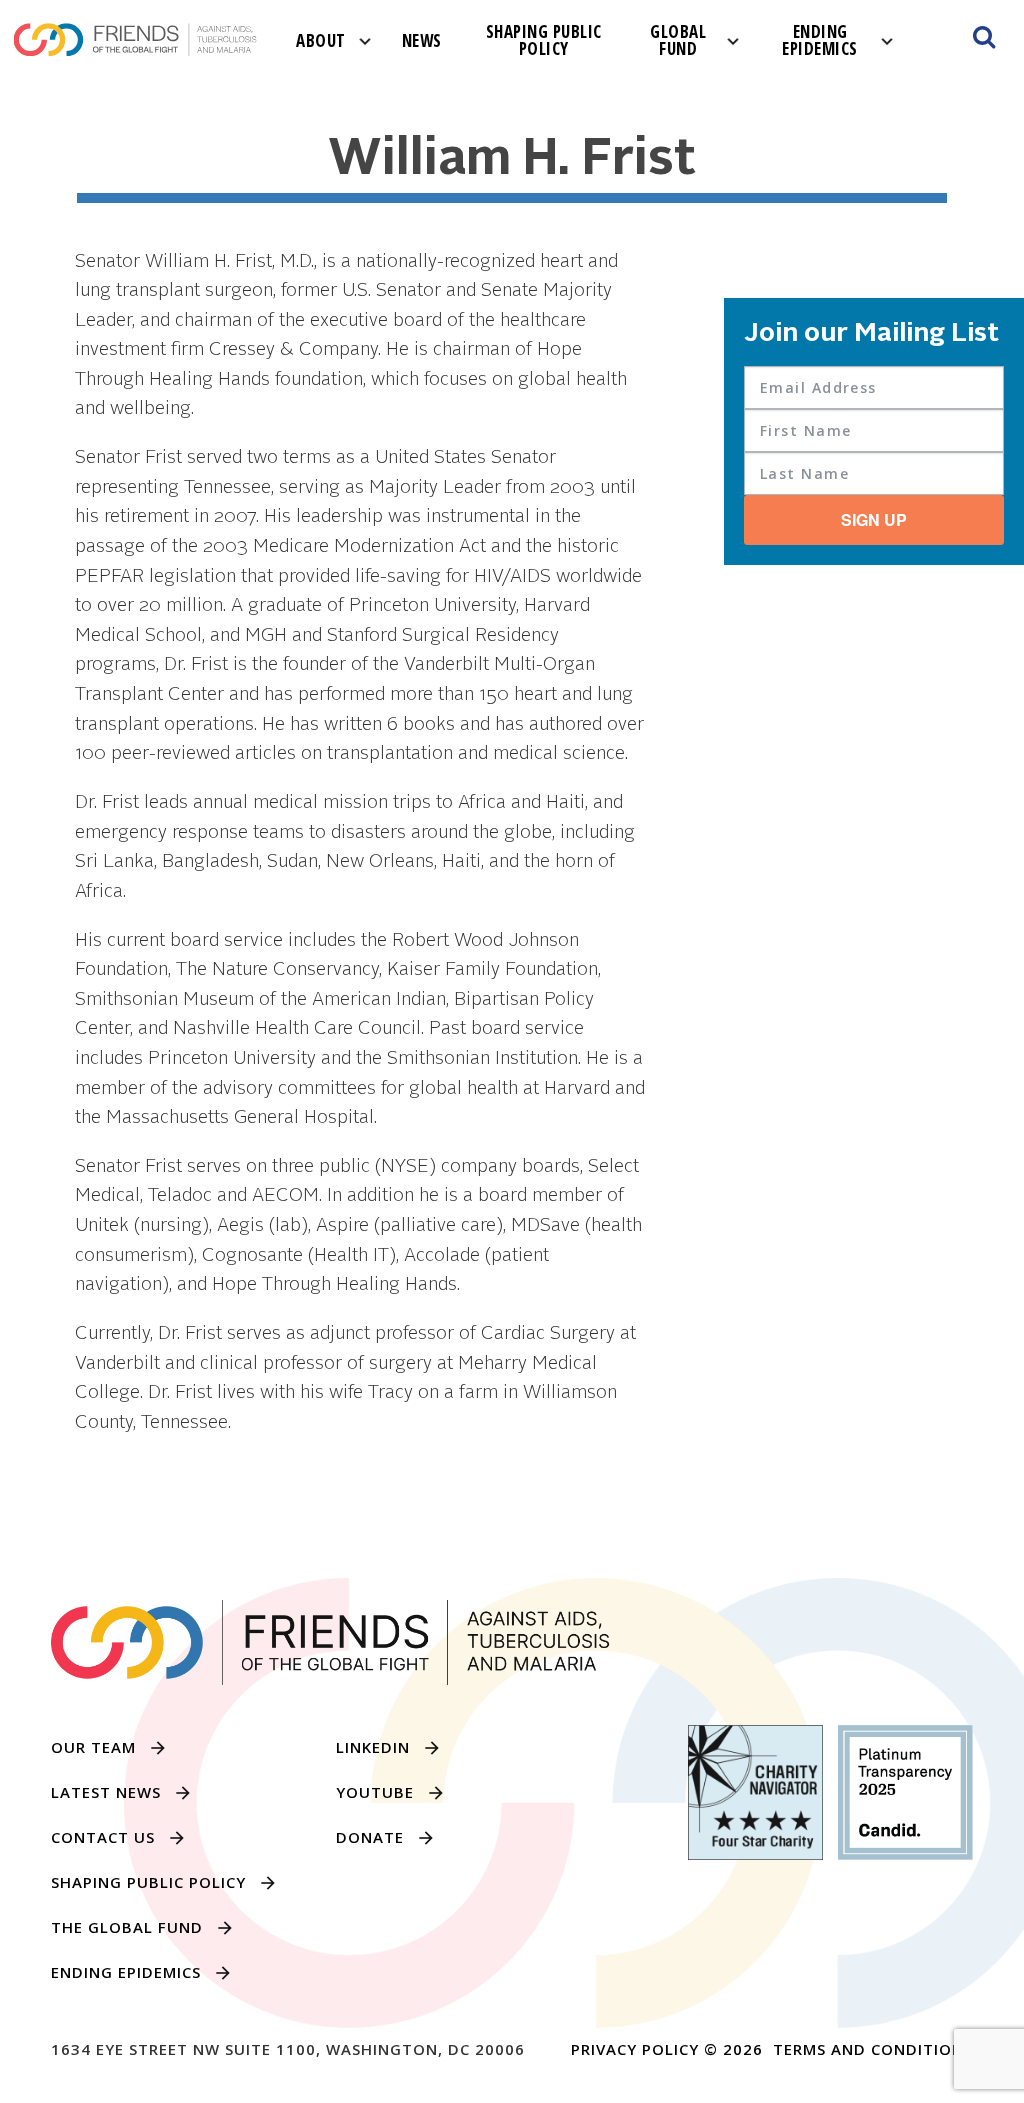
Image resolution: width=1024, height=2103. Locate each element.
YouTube (375, 1792)
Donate (370, 1837)
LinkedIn (373, 1747)
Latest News (106, 1792)
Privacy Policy (635, 2049)
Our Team (93, 1747)
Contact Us (103, 1837)
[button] (984, 40)
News (422, 40)
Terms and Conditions (873, 2049)
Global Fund (678, 40)
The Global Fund (127, 1927)
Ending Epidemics (820, 40)
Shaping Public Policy (544, 40)
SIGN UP (874, 519)
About (321, 40)
